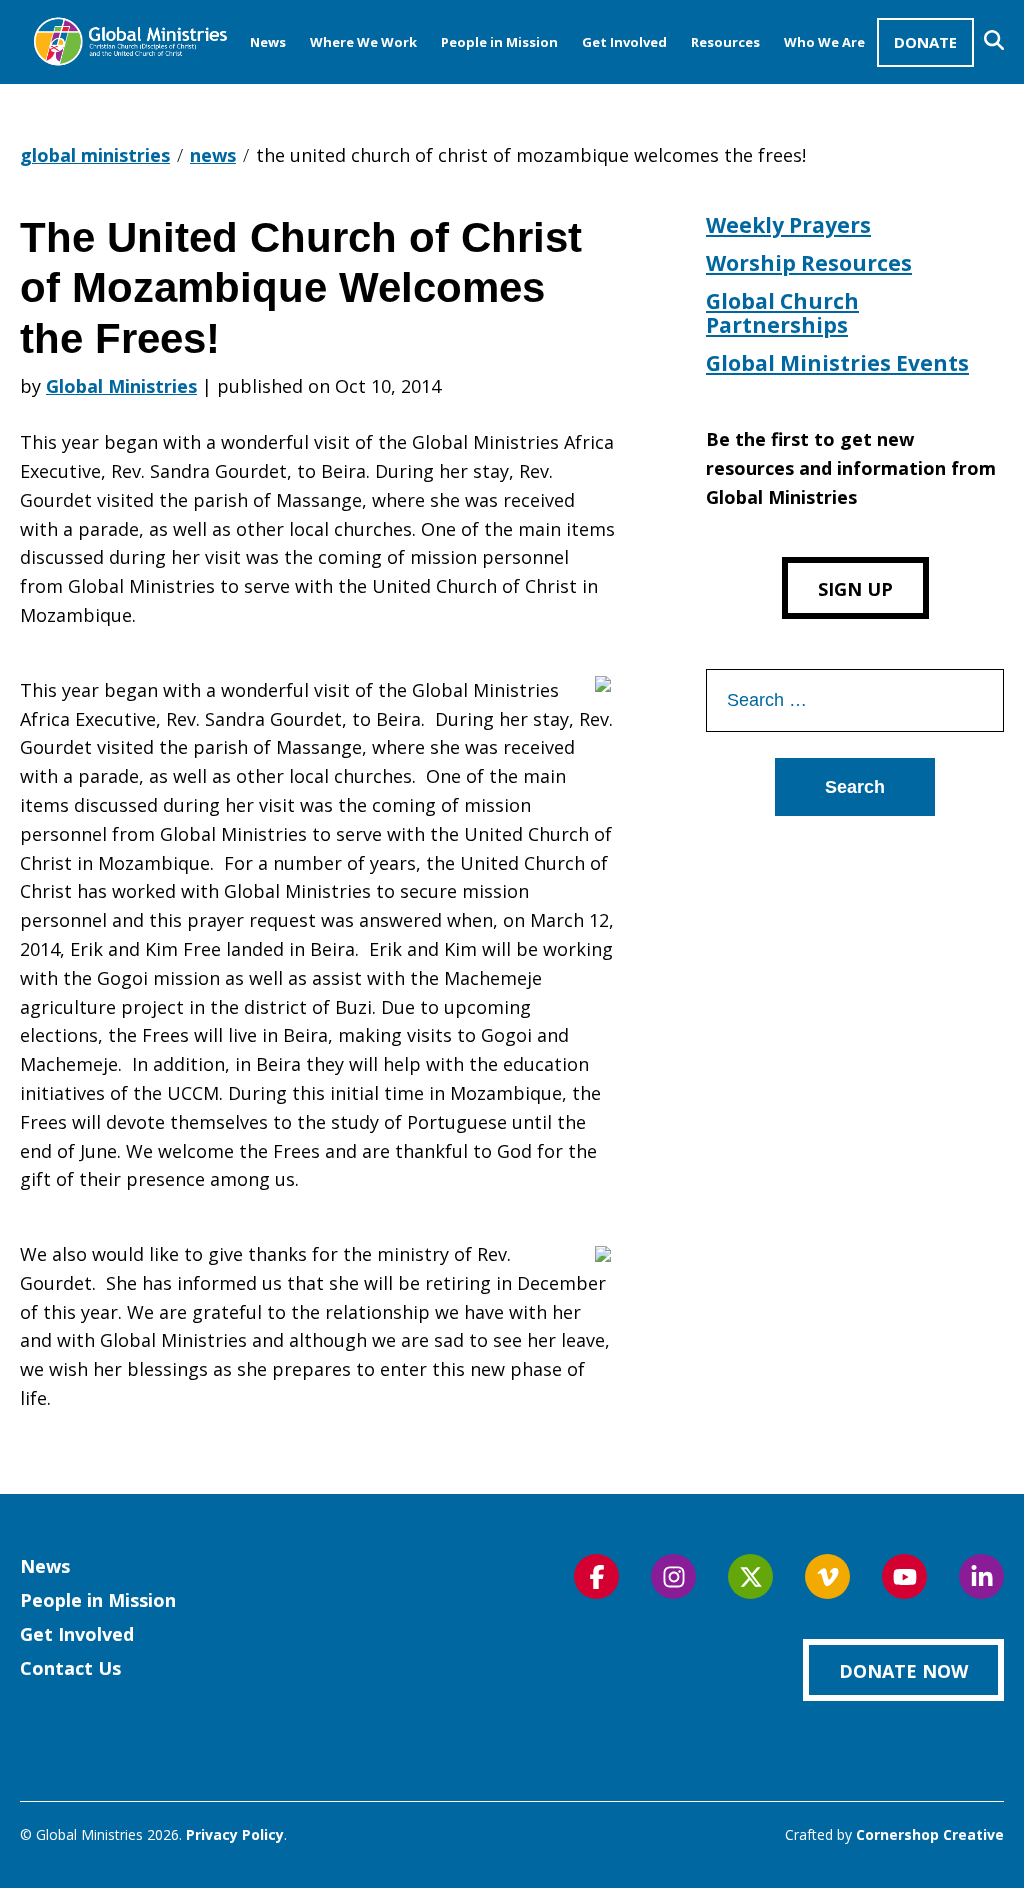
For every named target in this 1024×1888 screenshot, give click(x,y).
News (268, 42)
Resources (725, 42)
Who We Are (824, 42)
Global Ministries (121, 386)
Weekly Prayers (788, 225)
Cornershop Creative (930, 1834)
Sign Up (855, 589)
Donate (925, 42)
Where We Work (363, 42)
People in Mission (499, 42)
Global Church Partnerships (782, 313)
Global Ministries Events (837, 363)
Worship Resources (809, 263)
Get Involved (624, 42)
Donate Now (903, 1671)
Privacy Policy (235, 1834)
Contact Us (70, 1668)
